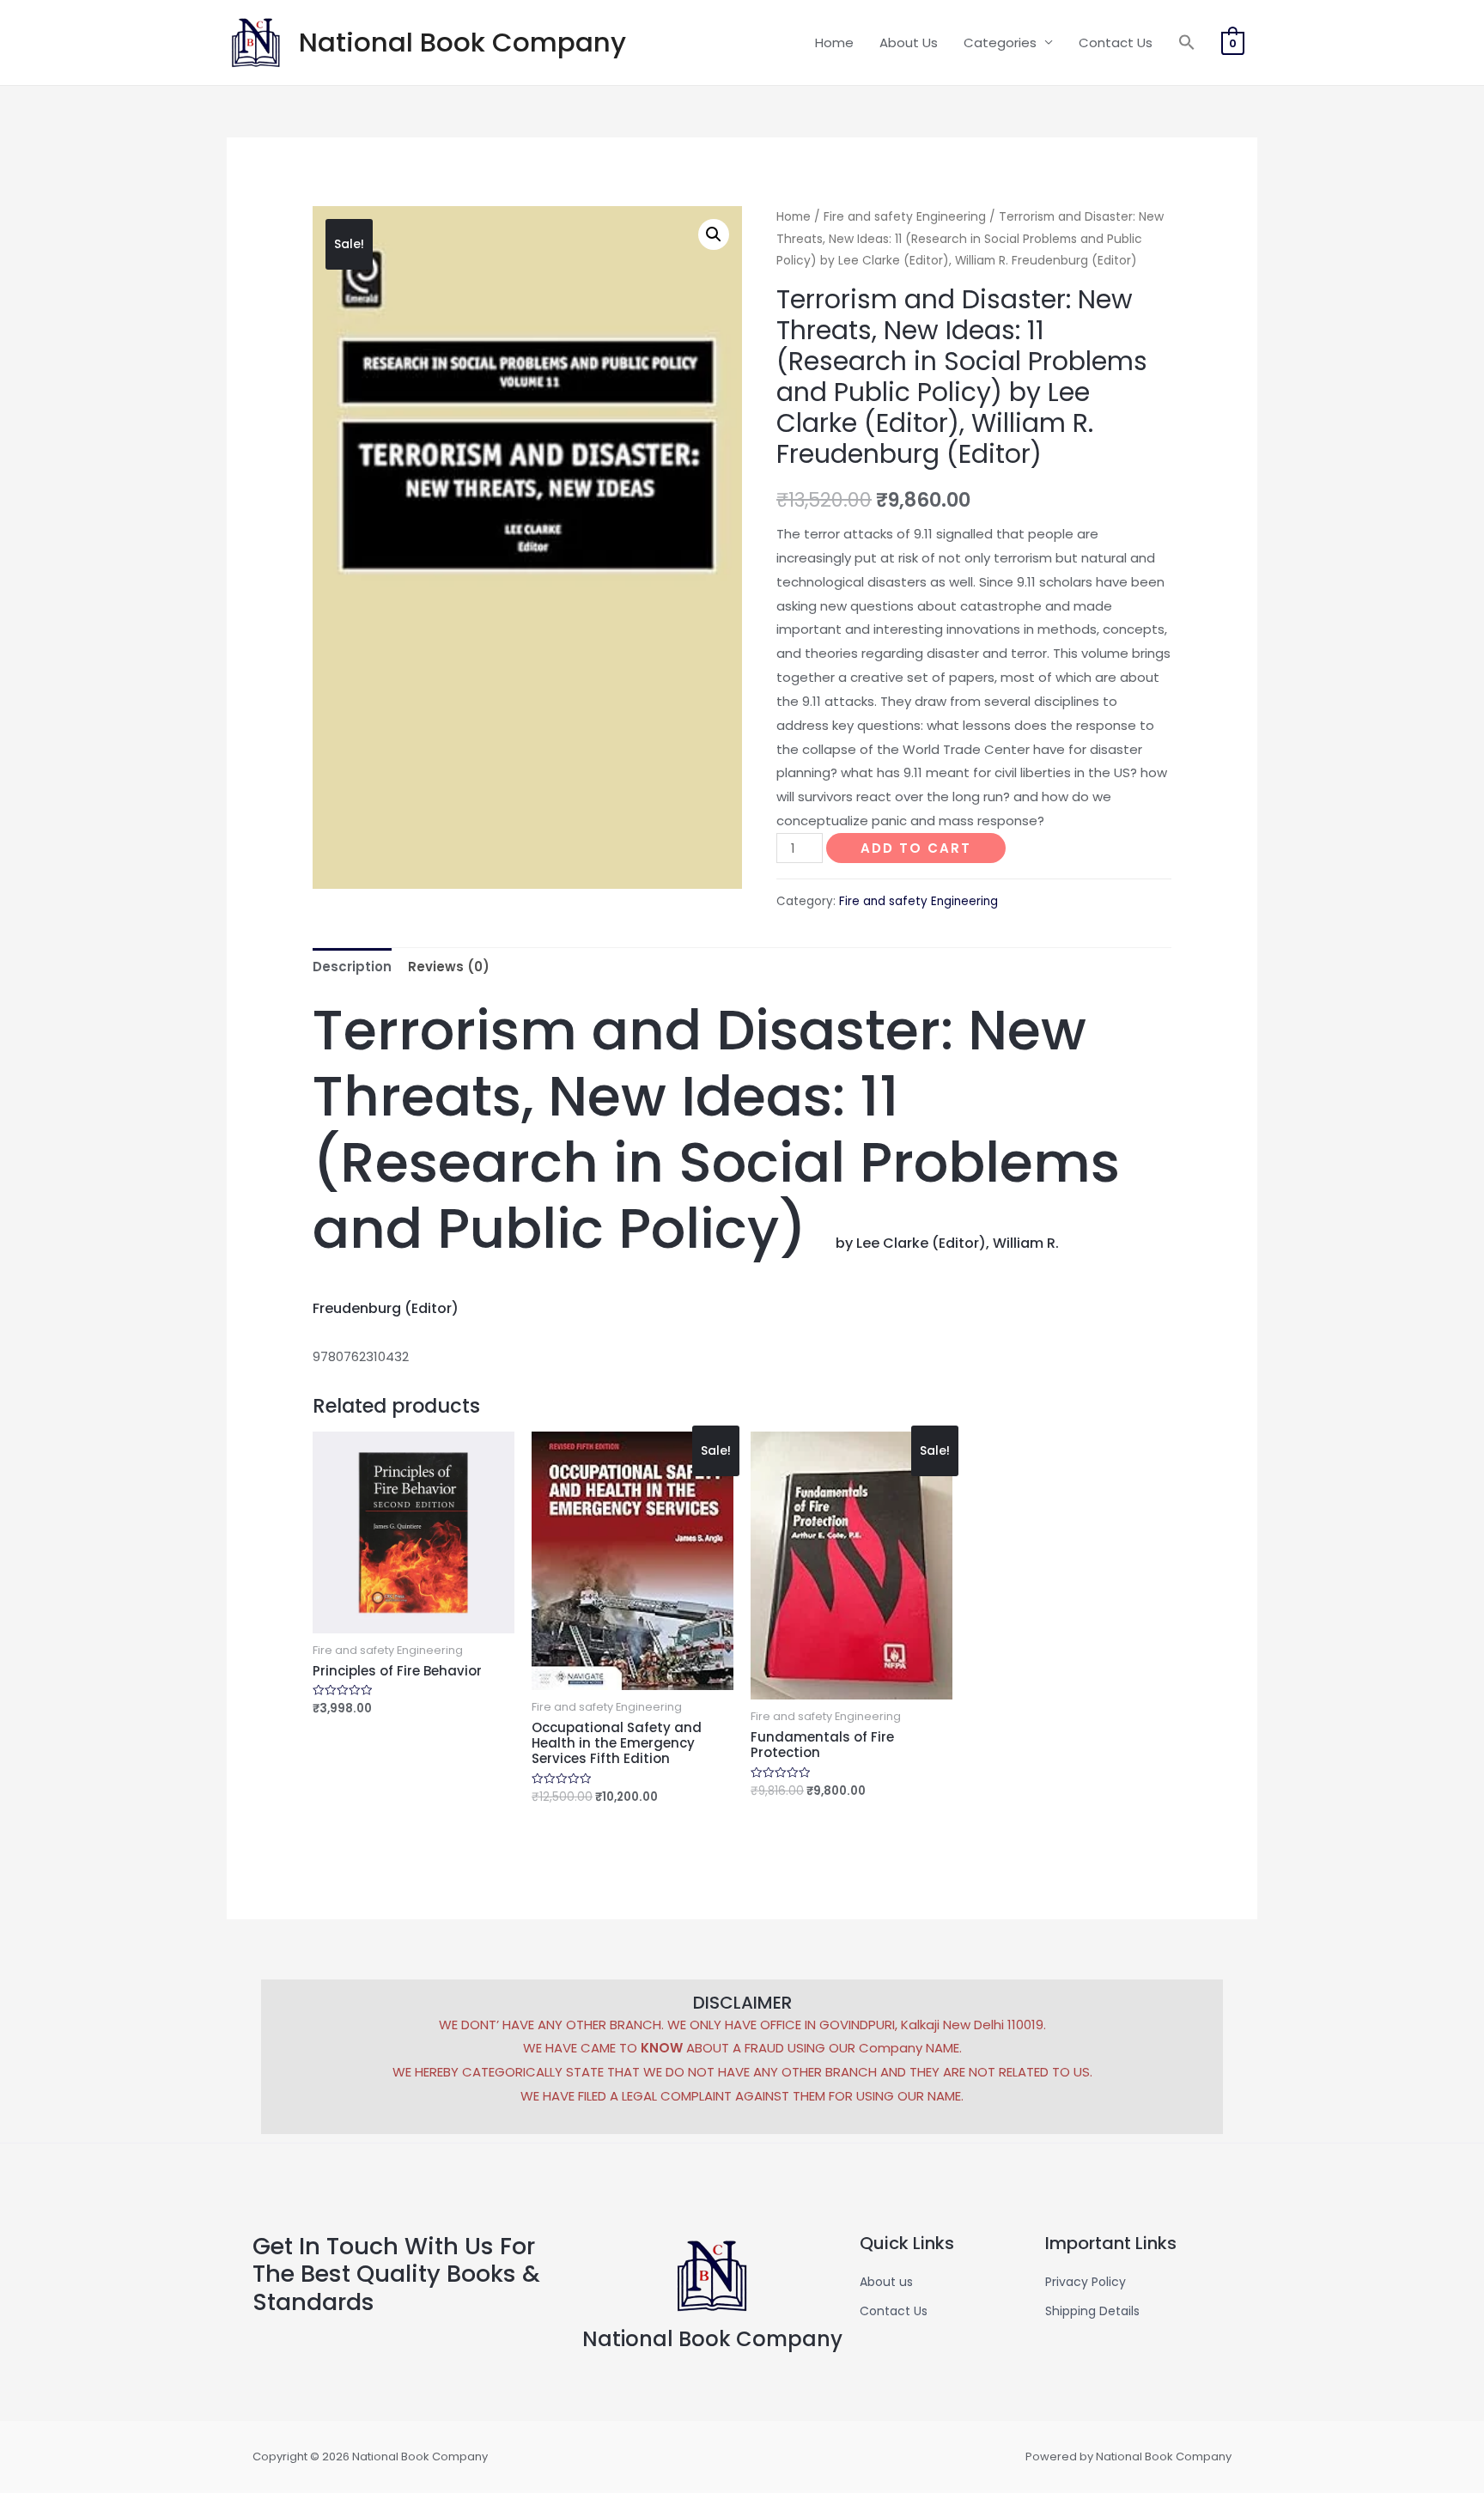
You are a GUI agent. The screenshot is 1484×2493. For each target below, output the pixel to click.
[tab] (352, 967)
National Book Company (462, 42)
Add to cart (916, 848)
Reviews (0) (449, 967)
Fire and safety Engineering (905, 217)
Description (352, 967)
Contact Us (1116, 43)
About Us (909, 43)
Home (834, 43)
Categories (1000, 43)
